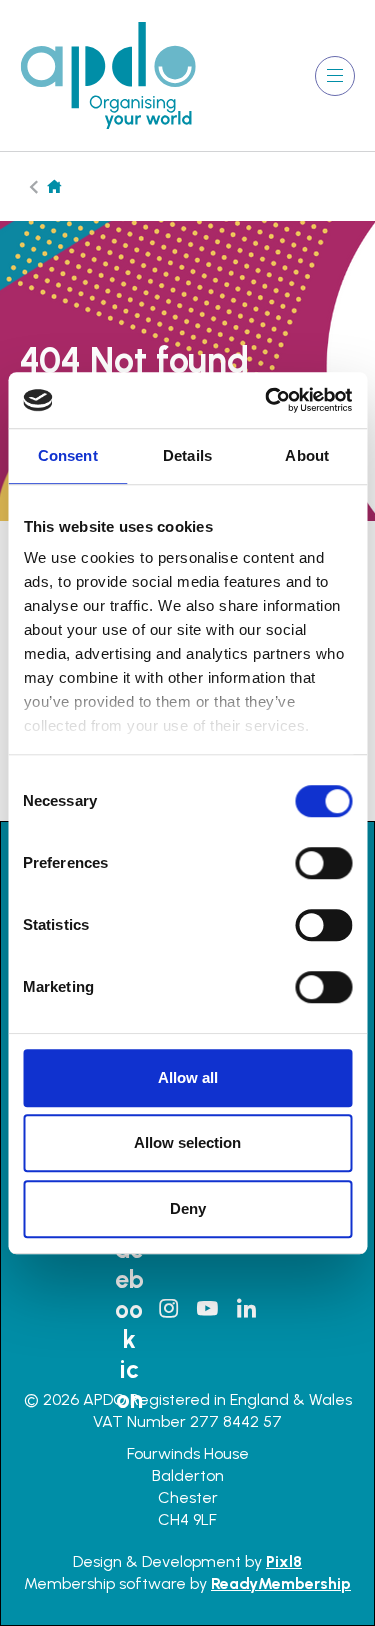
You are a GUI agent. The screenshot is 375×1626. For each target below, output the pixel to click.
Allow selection (187, 1142)
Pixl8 (284, 1561)
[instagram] (168, 1309)
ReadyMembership (281, 1583)
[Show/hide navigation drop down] (335, 76)
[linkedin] (246, 1309)
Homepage (54, 186)
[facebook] (129, 1309)
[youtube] (207, 1309)
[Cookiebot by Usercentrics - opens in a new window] (267, 400)
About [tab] (307, 455)
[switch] (323, 863)
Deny (188, 1208)
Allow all (188, 1077)
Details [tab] (187, 455)
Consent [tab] (68, 455)
